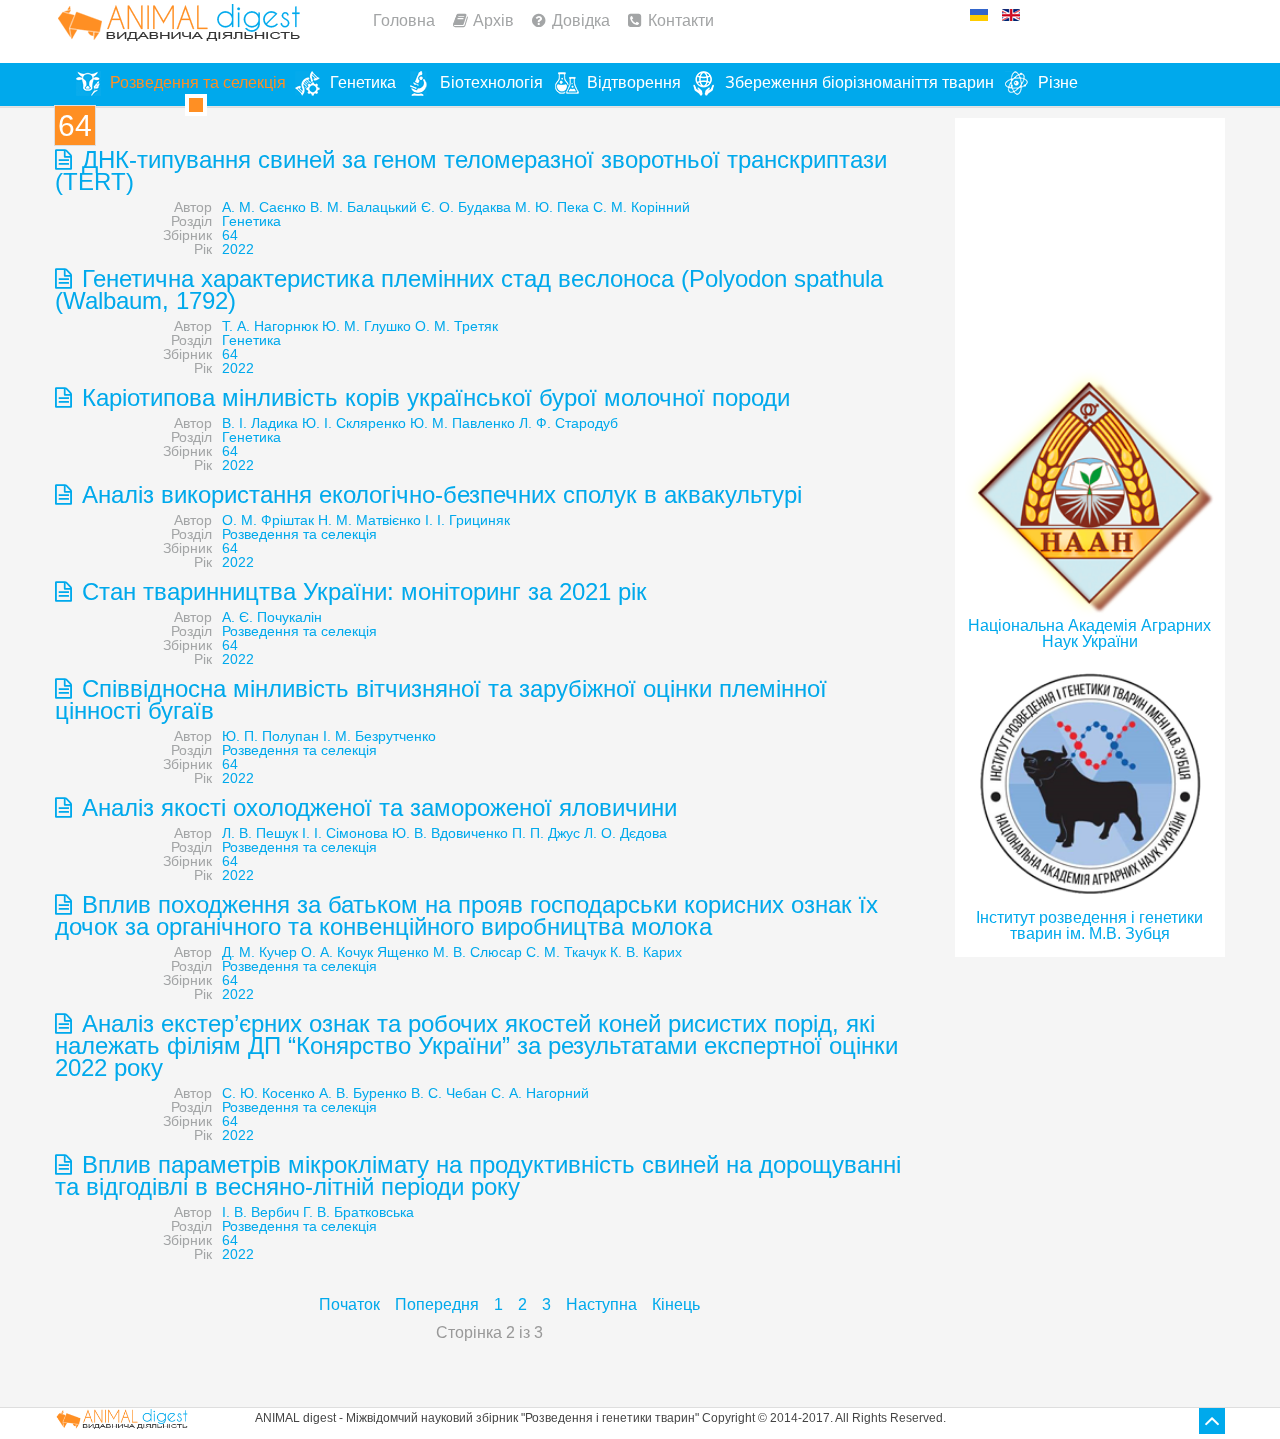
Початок (349, 1304)
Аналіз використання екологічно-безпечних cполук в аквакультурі (438, 494)
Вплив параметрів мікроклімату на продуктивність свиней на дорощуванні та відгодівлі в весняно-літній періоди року (478, 1175)
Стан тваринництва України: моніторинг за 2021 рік (361, 591)
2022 (238, 249)
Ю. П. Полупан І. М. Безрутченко (329, 736)
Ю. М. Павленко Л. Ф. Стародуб (514, 423)
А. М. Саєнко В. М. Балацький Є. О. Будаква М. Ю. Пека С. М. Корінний (456, 207)
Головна (404, 20)
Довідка (581, 20)
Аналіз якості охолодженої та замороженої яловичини (376, 807)
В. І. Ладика (260, 423)
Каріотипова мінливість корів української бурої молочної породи (432, 397)
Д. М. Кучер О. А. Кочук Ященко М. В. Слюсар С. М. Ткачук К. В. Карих (452, 952)
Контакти (681, 20)
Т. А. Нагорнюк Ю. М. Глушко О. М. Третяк (360, 326)
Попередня (437, 1304)
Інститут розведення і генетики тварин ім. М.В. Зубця (1089, 925)
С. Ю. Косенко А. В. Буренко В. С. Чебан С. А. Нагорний (405, 1093)
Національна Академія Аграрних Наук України (1089, 633)
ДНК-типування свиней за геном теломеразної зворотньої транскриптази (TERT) (471, 170)
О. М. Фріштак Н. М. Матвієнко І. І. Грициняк (366, 520)
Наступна (601, 1304)
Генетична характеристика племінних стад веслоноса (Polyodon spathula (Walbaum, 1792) (469, 289)
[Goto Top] (1212, 1421)
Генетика (251, 221)
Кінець (676, 1304)
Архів (493, 20)
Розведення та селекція (299, 534)
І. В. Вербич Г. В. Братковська (318, 1212)
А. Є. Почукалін (272, 617)
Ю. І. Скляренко (354, 423)
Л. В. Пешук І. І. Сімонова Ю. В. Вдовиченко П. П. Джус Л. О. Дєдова (444, 833)
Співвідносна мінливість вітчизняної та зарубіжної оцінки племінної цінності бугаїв (441, 699)
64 (230, 235)
